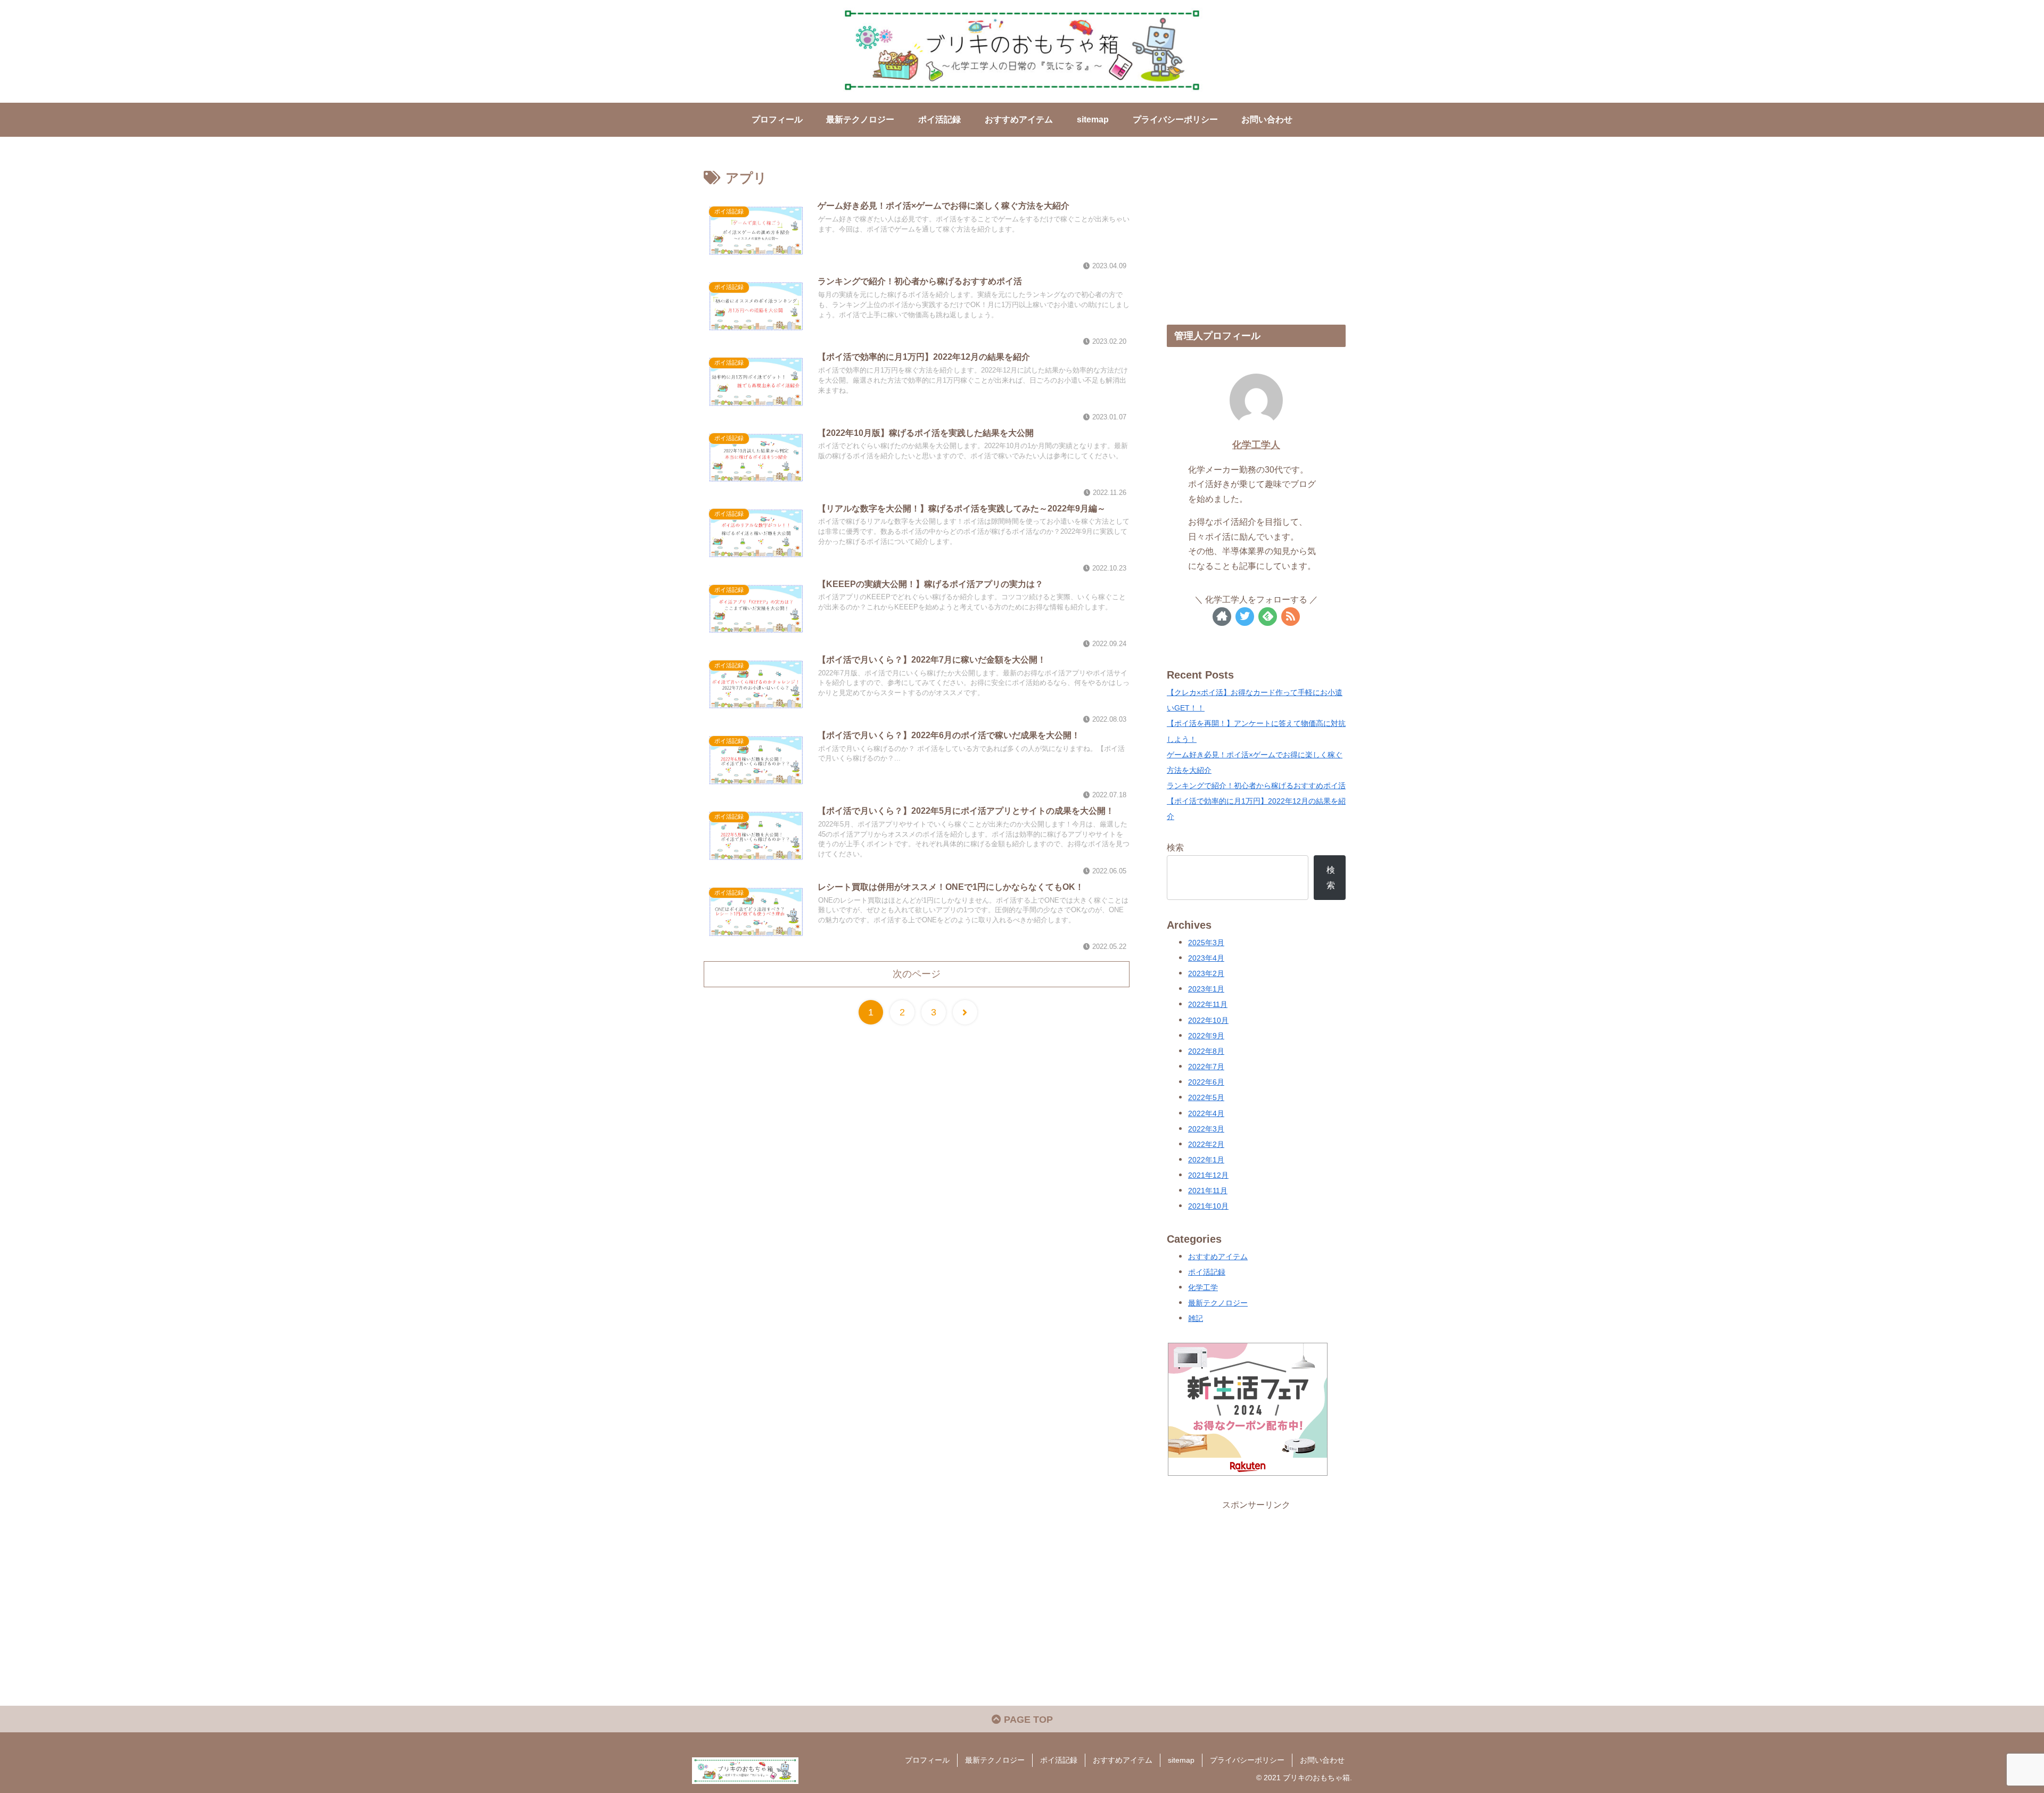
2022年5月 (1206, 1098)
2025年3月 (1206, 943)
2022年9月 (1206, 1036)
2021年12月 (1208, 1175)
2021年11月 (1208, 1191)
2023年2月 (1206, 974)
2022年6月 (1206, 1082)
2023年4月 (1206, 958)
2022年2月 (1206, 1145)
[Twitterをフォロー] (1245, 617)
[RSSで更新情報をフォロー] (1291, 617)
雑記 (1196, 1319)
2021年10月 (1208, 1206)
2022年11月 (1208, 1005)
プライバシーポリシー (1247, 1760)
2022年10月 (1208, 1021)
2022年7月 (1206, 1067)
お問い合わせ (1322, 1760)
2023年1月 (1206, 989)
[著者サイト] (1222, 617)
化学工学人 (1256, 445)
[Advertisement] (1256, 235)
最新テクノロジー (1218, 1303)
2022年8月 (1206, 1051)
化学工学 (1203, 1288)
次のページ (917, 974)
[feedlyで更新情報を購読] (1268, 617)
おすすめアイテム (1218, 1257)
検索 (1175, 847)
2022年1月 (1206, 1160)
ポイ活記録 (1207, 1272)
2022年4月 (1206, 1114)
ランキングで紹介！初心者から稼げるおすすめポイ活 (1256, 786)
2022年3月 (1206, 1129)
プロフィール (927, 1760)
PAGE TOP (1027, 1720)
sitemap (1181, 1760)
